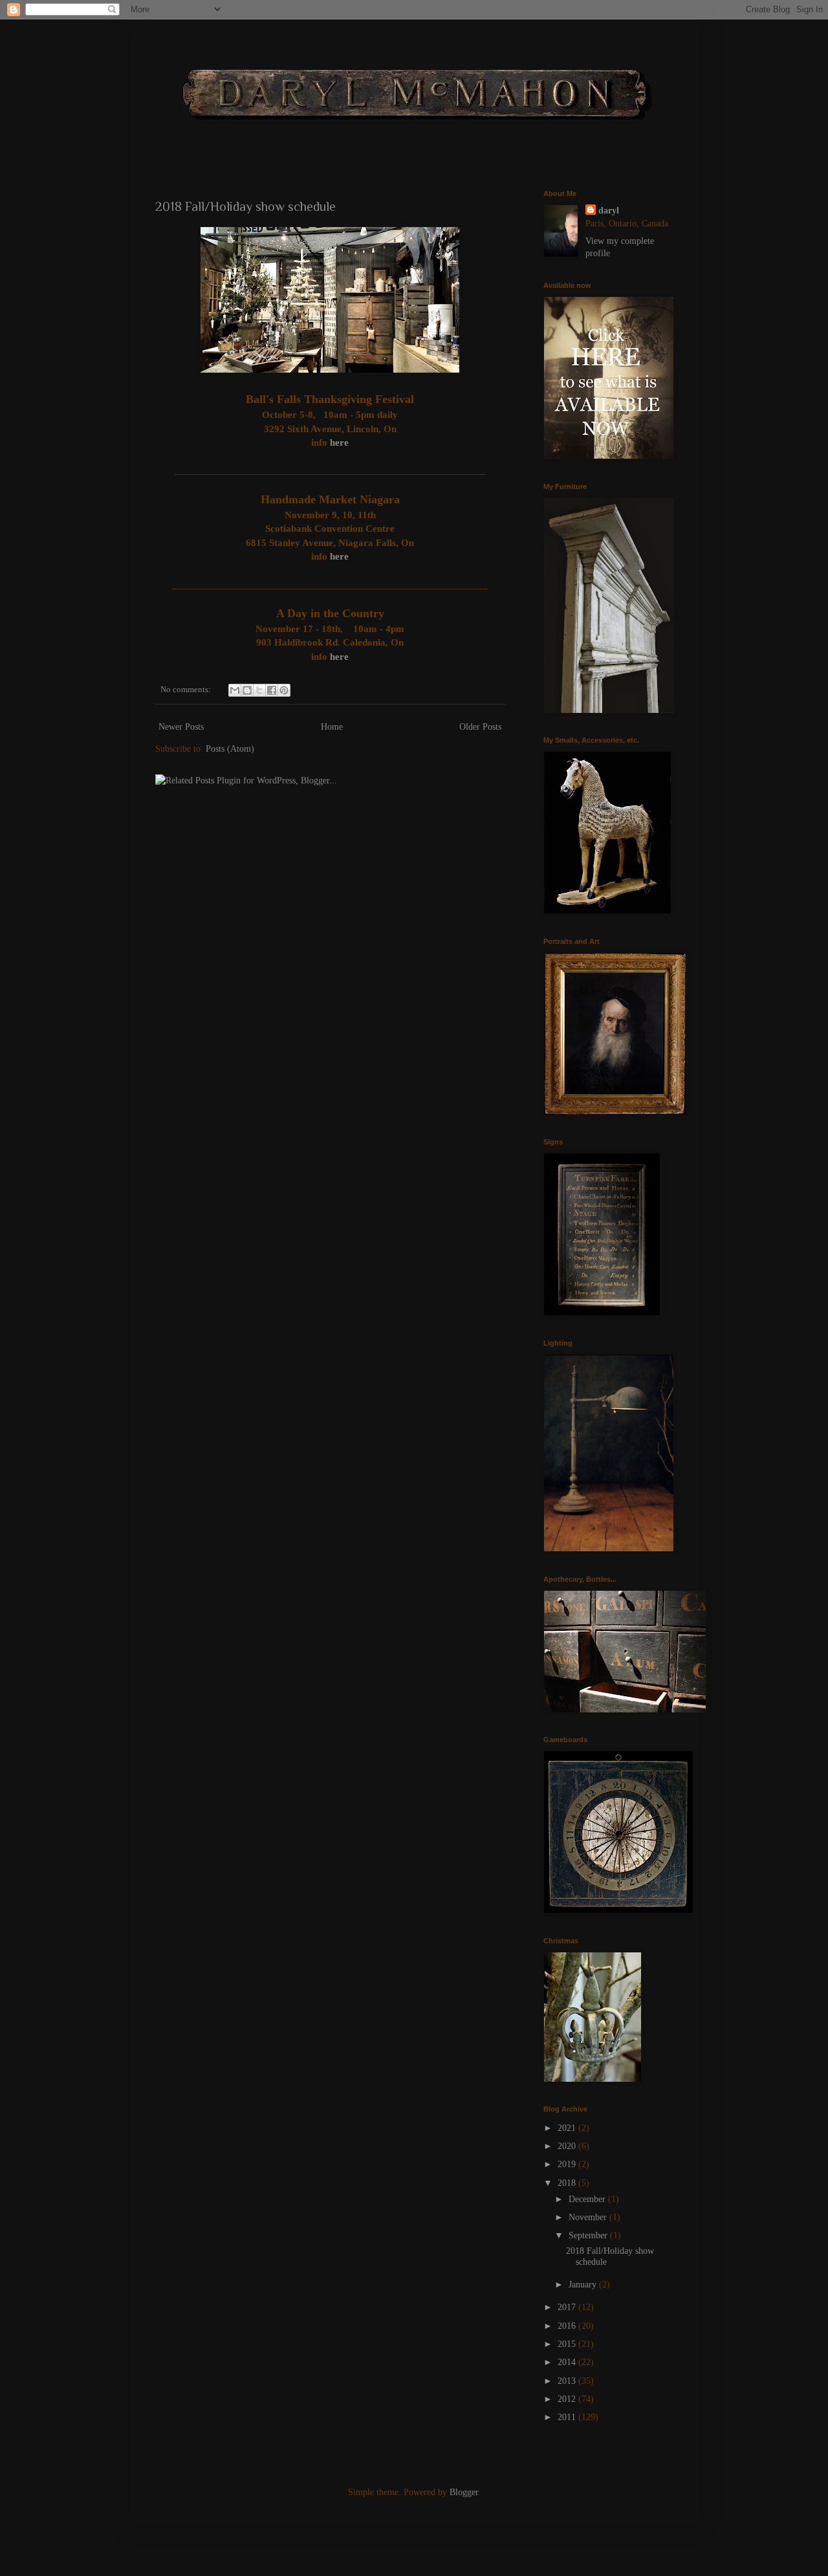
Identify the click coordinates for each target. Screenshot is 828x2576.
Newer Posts (181, 727)
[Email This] (235, 690)
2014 (568, 2362)
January (584, 2285)
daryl (609, 211)
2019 (568, 2164)
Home (332, 727)
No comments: (187, 690)
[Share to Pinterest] (284, 690)
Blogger (464, 2492)
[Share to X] (259, 690)
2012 (568, 2399)
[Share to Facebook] (272, 690)
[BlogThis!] (247, 690)
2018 (568, 2183)
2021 (568, 2128)
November (589, 2217)
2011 (568, 2417)
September (589, 2235)
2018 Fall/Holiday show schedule (245, 206)
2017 (568, 2307)
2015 (568, 2344)
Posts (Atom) (230, 749)
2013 (568, 2381)
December (588, 2199)
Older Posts (480, 727)
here (338, 442)
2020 (568, 2146)
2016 (568, 2326)
